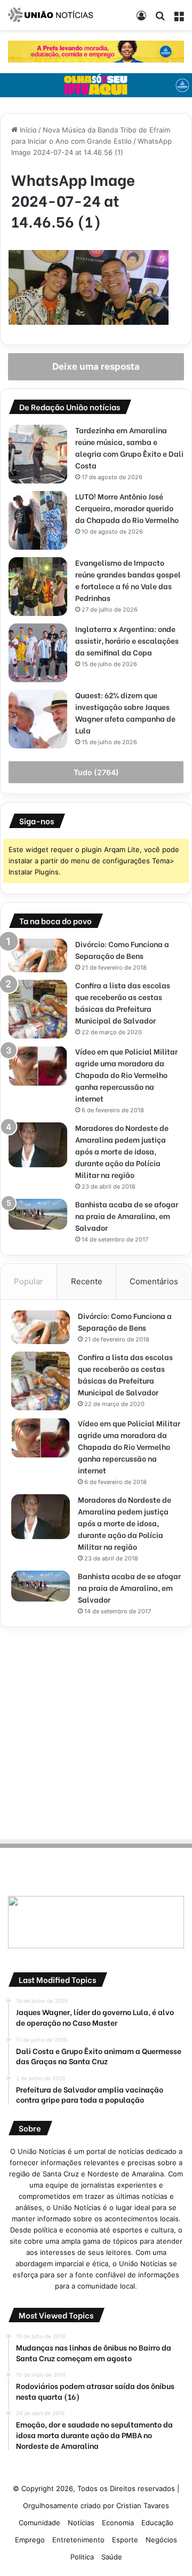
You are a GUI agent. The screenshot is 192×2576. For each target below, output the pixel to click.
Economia (118, 2523)
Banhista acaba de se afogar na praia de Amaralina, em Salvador (127, 1216)
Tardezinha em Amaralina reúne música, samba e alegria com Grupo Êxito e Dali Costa (129, 447)
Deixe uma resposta (96, 366)
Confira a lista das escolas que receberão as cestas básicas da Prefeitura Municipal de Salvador (123, 1002)
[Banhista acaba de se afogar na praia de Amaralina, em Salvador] (38, 1214)
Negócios (161, 2540)
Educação (157, 2523)
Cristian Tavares (143, 2505)
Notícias (81, 2523)
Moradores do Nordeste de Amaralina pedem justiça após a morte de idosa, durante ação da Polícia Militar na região (122, 1151)
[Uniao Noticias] (51, 15)
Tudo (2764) (96, 772)
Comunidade (39, 2523)
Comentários (154, 1281)
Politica (82, 2557)
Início (27, 130)
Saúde (112, 2557)
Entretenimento (78, 2540)
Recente (87, 1281)
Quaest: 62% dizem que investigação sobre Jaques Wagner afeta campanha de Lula (125, 712)
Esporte (125, 2540)
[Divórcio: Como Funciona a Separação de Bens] (38, 955)
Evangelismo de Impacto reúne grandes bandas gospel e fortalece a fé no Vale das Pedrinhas (128, 580)
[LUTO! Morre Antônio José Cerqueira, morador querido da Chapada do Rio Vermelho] (38, 520)
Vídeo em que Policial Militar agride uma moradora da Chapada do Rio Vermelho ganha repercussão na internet (126, 1075)
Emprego (30, 2540)
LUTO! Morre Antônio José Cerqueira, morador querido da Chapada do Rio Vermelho (127, 508)
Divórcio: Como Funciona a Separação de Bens (122, 950)
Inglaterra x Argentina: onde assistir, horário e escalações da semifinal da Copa (127, 640)
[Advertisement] (96, 1731)
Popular (29, 1281)
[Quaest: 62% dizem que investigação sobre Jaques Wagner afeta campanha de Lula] (38, 719)
